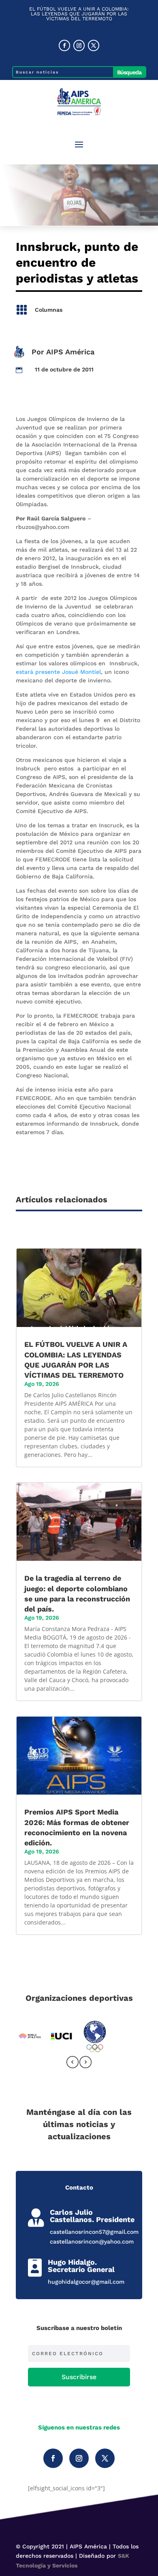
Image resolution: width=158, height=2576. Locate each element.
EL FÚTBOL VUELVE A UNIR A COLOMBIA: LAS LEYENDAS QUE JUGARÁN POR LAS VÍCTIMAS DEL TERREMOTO (79, 14)
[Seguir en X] (94, 45)
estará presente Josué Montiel (58, 672)
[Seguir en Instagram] (79, 45)
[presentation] (73, 2064)
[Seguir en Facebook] (64, 45)
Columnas (49, 310)
